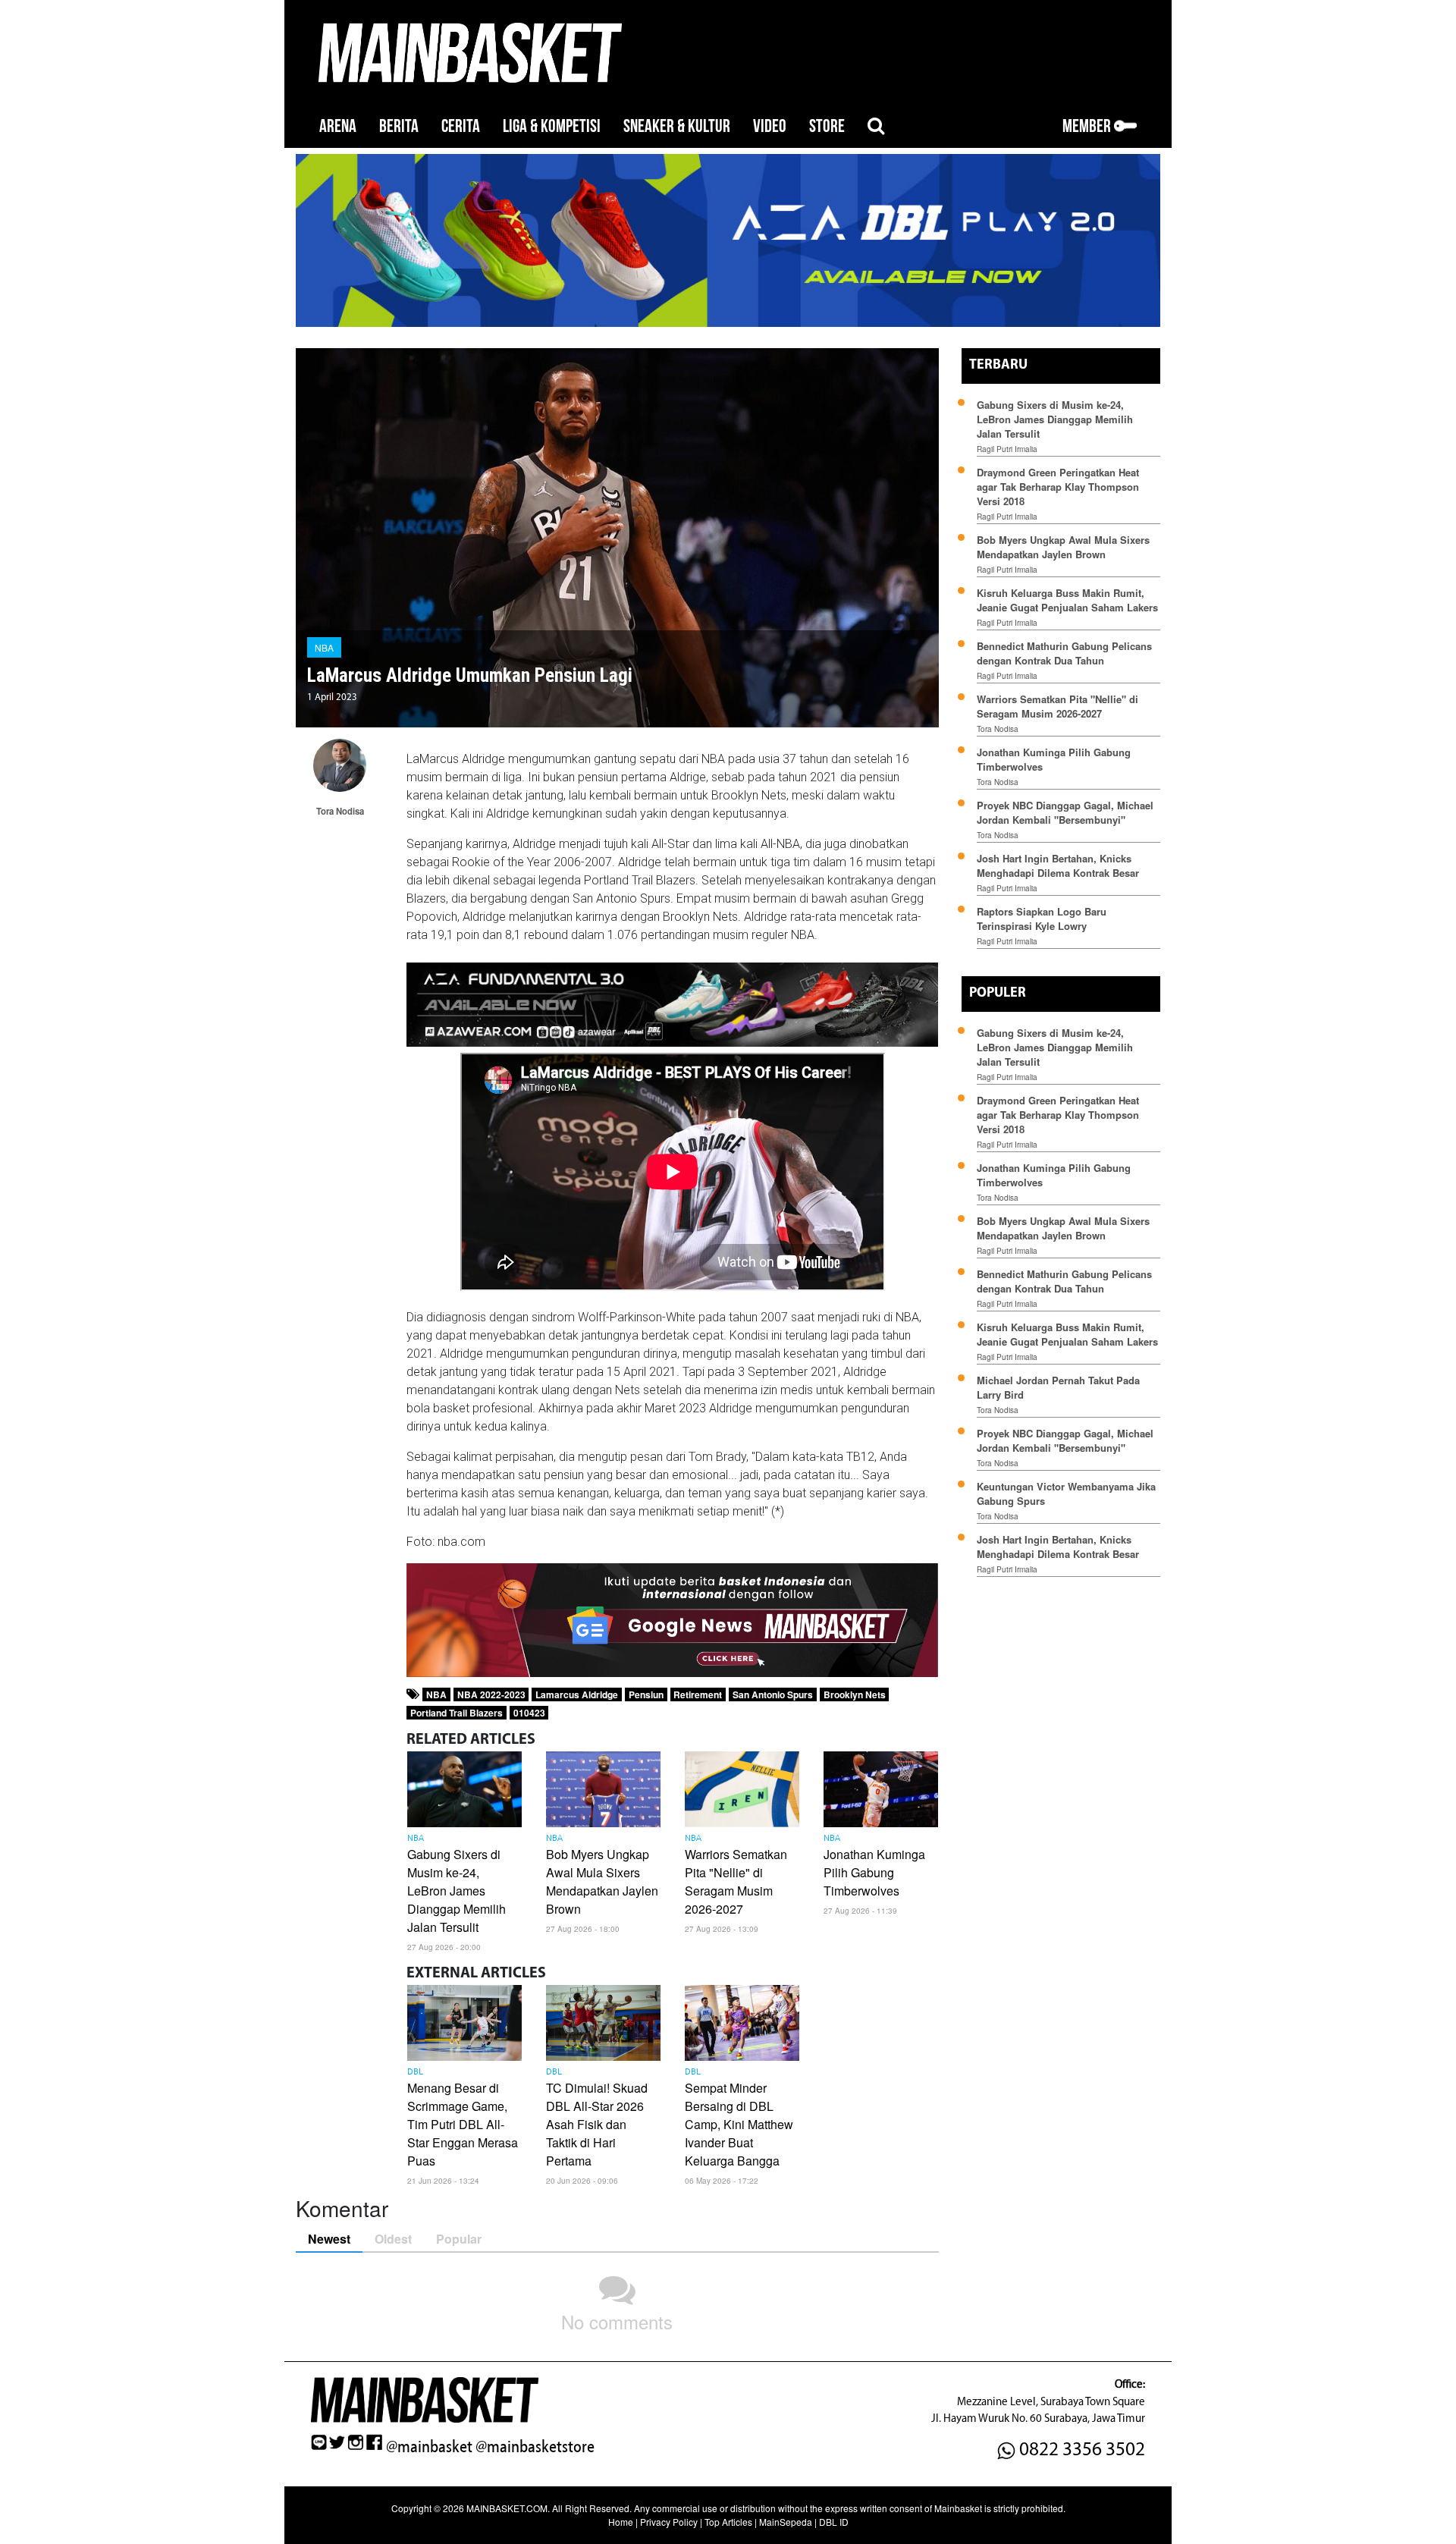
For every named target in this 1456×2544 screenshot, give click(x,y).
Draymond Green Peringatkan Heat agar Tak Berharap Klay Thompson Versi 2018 (1058, 487)
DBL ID (834, 2522)
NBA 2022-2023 (491, 1694)
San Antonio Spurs (773, 1694)
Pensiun (646, 1694)
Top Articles (728, 2522)
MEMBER (1088, 126)
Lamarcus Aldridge (577, 1694)
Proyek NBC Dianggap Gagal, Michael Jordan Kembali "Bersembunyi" (1065, 812)
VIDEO (770, 126)
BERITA (399, 126)
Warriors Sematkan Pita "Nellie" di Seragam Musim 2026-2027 (736, 1881)
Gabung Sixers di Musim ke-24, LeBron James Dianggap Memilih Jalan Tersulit (457, 1891)
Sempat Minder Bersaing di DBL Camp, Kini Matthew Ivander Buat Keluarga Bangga (739, 2124)
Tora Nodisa (998, 729)
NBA (324, 647)
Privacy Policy (669, 2522)
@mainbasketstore (535, 2447)
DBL (415, 2072)
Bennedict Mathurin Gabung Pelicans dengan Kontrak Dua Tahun (1064, 653)
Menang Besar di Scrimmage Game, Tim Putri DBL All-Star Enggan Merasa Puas (463, 2124)
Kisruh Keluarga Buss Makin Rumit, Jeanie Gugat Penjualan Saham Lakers (1067, 600)
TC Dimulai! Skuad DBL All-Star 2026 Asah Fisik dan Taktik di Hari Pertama (597, 2124)
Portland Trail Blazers (457, 1713)
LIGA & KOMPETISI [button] (552, 126)
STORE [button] (827, 126)
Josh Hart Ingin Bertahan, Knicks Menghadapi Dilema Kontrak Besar (1058, 865)
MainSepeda (786, 2522)
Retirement (698, 1694)
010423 (529, 1713)
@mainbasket (429, 2447)
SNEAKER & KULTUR (677, 126)
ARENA (338, 126)
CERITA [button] (461, 126)
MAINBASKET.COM (507, 2508)
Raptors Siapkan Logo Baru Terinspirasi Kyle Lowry (1042, 919)
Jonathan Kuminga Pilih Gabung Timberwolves (874, 1872)
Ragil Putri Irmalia (1007, 449)
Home (621, 2522)
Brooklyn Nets (855, 1694)
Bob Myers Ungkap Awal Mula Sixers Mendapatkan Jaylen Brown (602, 1881)
